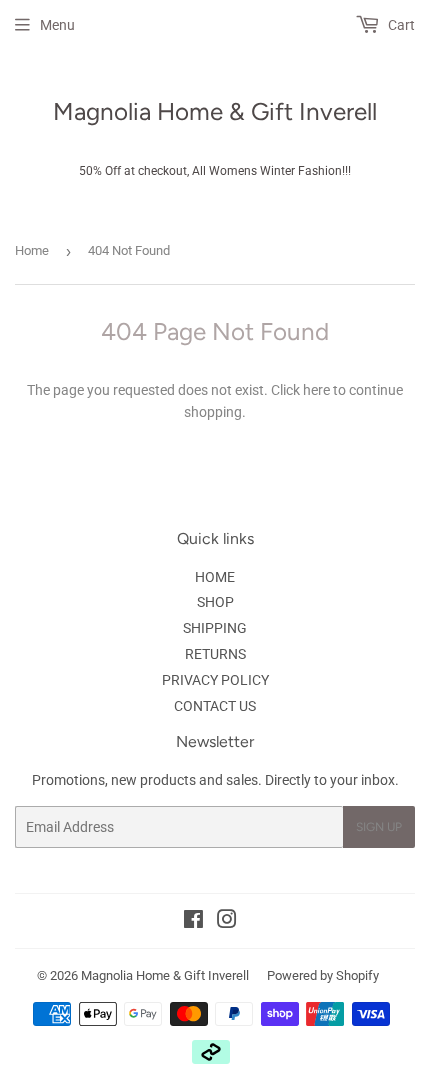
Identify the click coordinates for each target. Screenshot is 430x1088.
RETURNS (215, 654)
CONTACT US (215, 706)
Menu (57, 25)
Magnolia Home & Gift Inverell (215, 111)
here (316, 390)
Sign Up (379, 827)
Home (32, 250)
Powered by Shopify (323, 975)
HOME (215, 577)
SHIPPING (215, 628)
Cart (400, 25)
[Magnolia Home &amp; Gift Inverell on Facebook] (193, 922)
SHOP (215, 602)
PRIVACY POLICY (215, 680)
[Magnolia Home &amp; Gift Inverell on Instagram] (227, 922)
